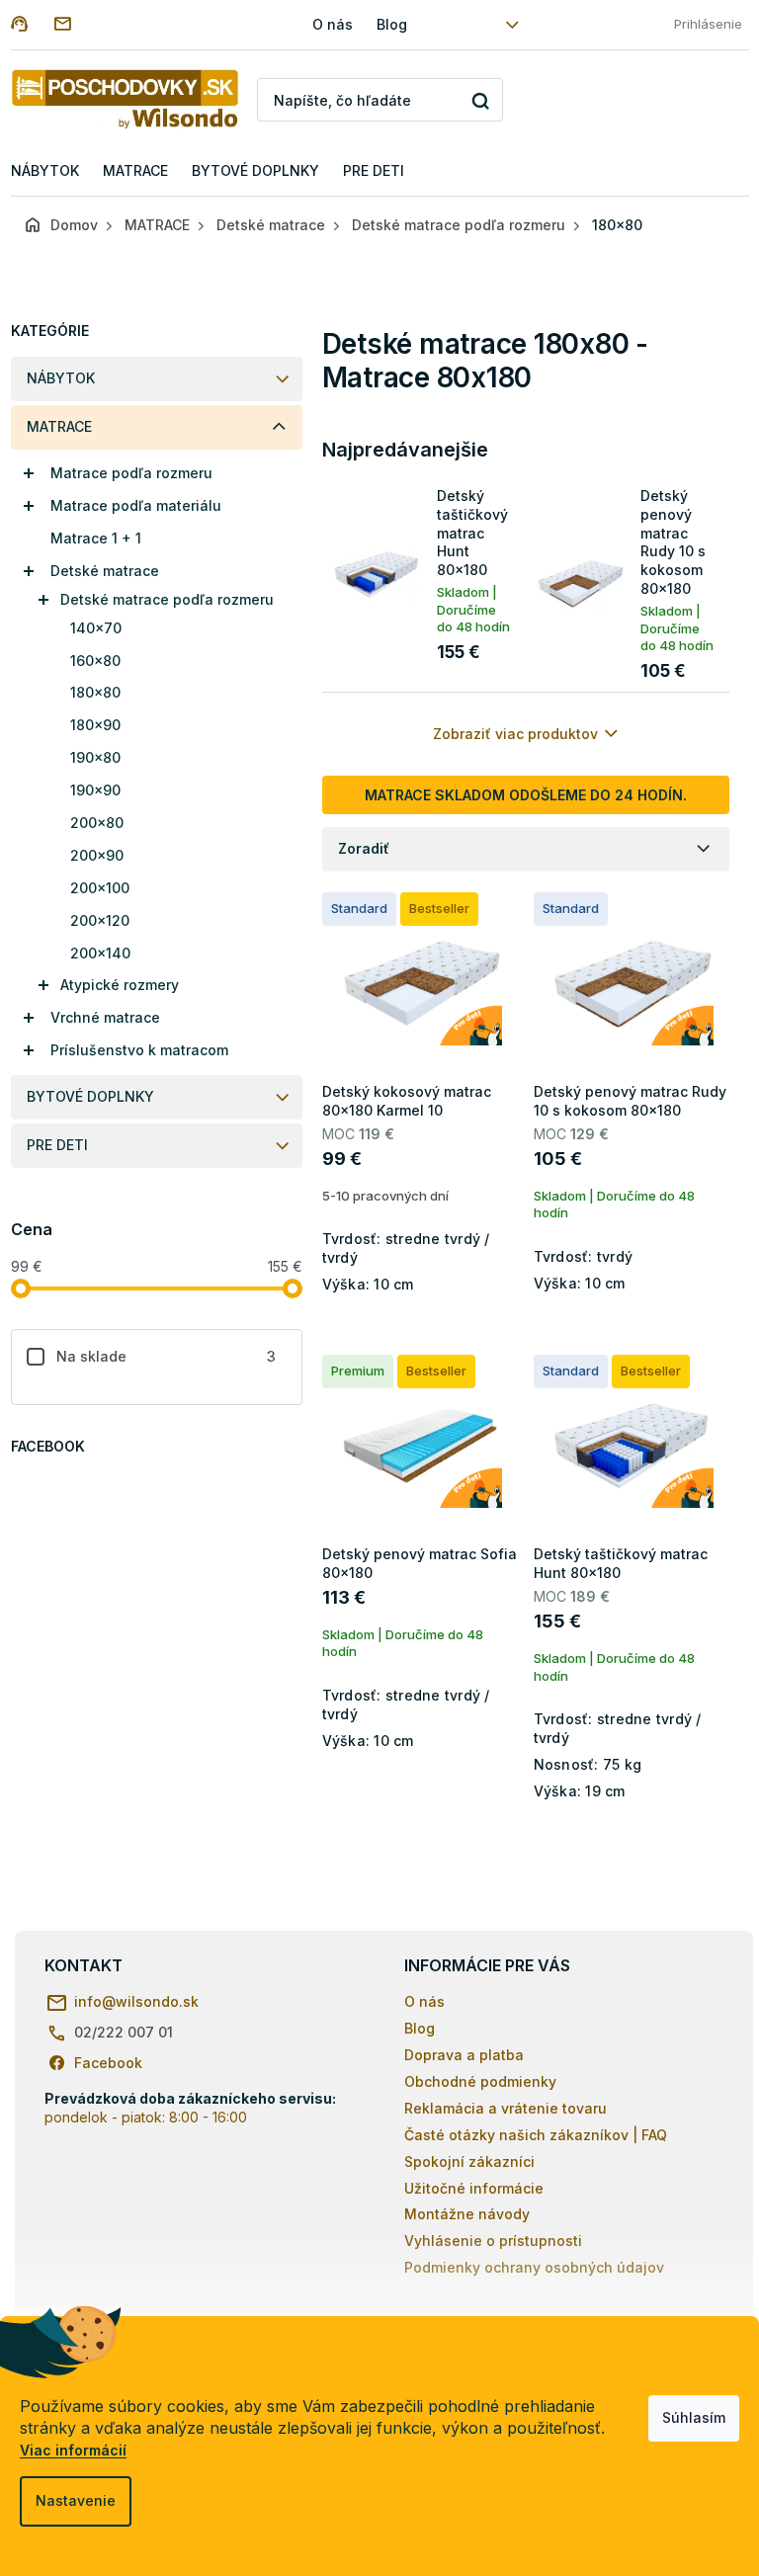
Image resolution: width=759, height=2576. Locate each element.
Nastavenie (76, 2500)
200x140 (100, 953)
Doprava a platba (464, 2055)
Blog (392, 24)
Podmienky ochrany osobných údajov (534, 2267)
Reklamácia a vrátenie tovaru (506, 2108)
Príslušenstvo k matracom (139, 1050)
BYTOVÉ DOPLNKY (90, 1096)
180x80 (95, 692)
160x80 (95, 661)
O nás (333, 24)
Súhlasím (694, 2417)
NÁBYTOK (61, 378)
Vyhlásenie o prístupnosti (493, 2241)
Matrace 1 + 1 (96, 538)
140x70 (96, 628)
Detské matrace (105, 571)
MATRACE (59, 426)
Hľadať (481, 100)
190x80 (95, 757)
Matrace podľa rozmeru (131, 473)
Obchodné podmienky (480, 2081)
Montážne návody (467, 2214)
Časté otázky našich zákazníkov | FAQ (536, 2135)
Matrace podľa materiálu (136, 505)
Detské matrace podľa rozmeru (167, 599)
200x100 (100, 888)
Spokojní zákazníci (469, 2161)
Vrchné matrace (105, 1017)
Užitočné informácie (474, 2188)
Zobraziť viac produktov (515, 734)
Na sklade (167, 1356)
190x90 (95, 790)
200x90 (97, 855)
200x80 (97, 823)
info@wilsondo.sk (136, 2001)
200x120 (100, 920)
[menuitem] (45, 171)
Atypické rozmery (120, 985)
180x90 (95, 725)
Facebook (108, 2063)
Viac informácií (73, 2450)
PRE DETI (57, 1145)
